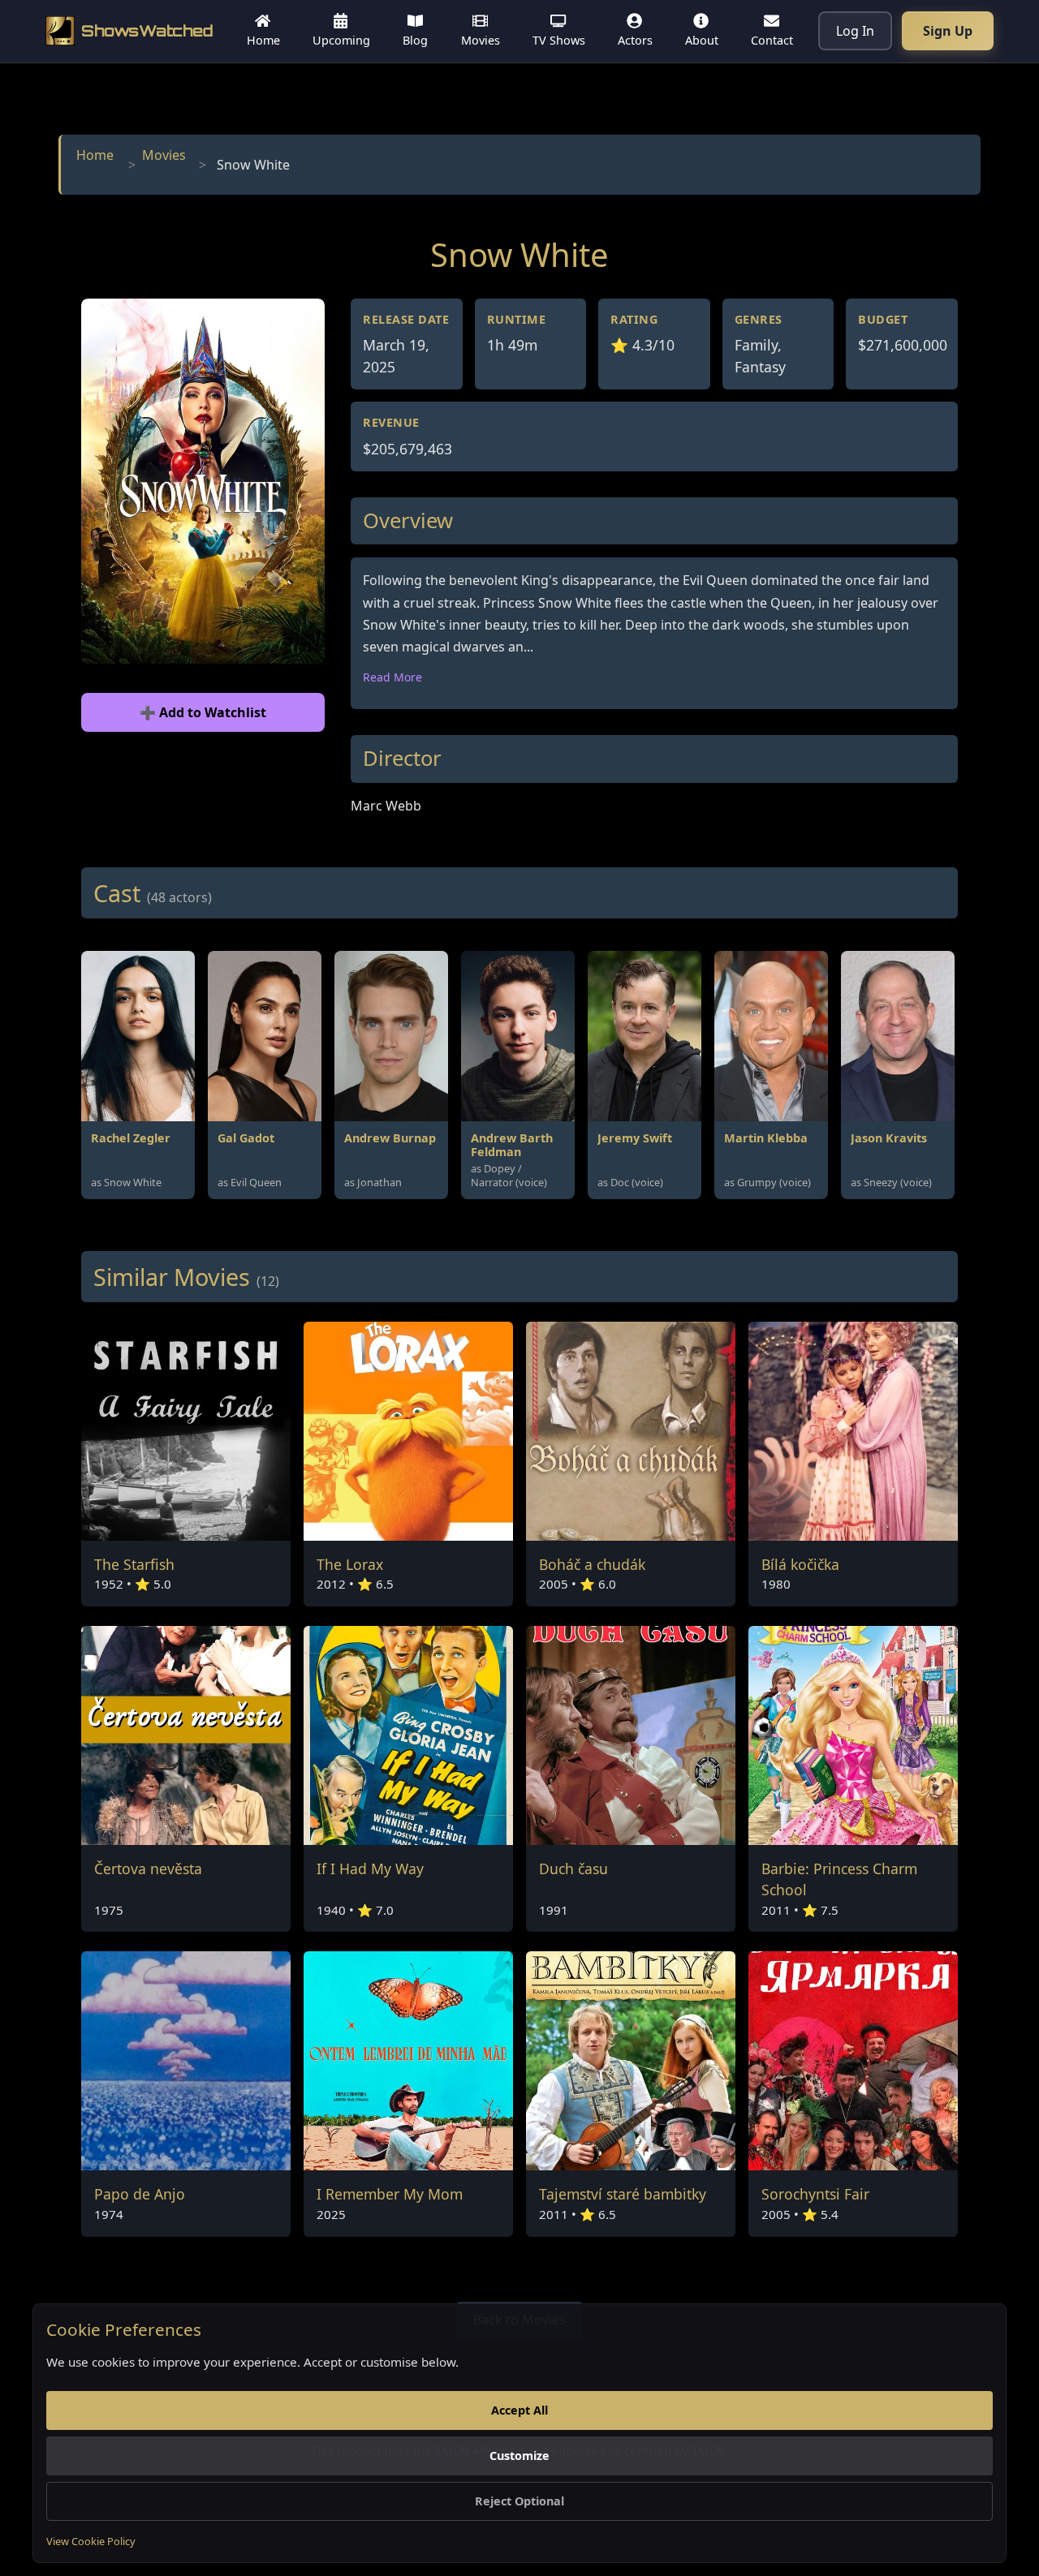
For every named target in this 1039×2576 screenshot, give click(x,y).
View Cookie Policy (91, 2541)
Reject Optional (519, 2501)
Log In (855, 31)
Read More (392, 677)
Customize (519, 2456)
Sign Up (948, 31)
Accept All (519, 2410)
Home (95, 155)
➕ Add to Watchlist (203, 712)
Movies (164, 155)
